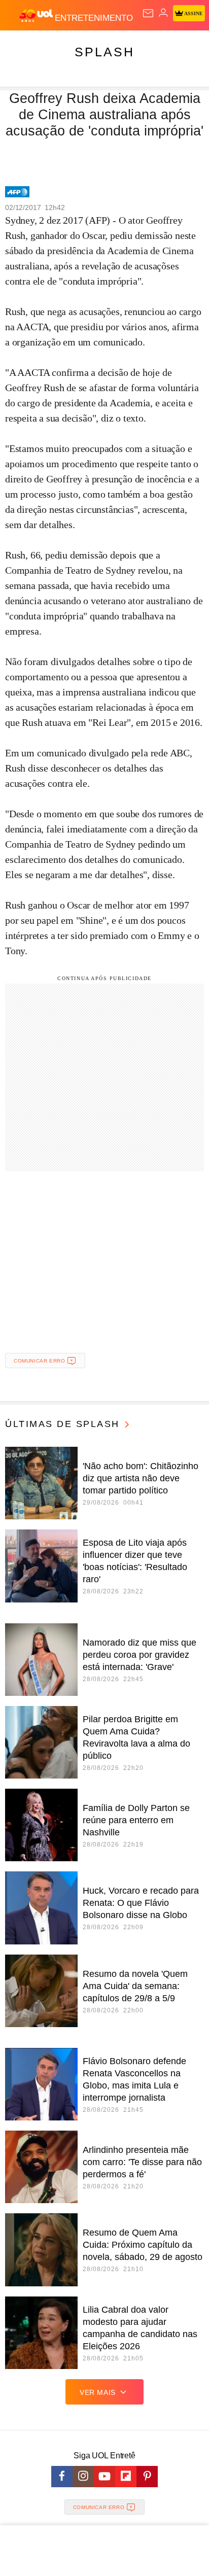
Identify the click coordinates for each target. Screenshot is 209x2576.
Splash (104, 52)
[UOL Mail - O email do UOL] (148, 13)
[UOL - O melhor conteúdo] (37, 16)
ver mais (98, 2392)
